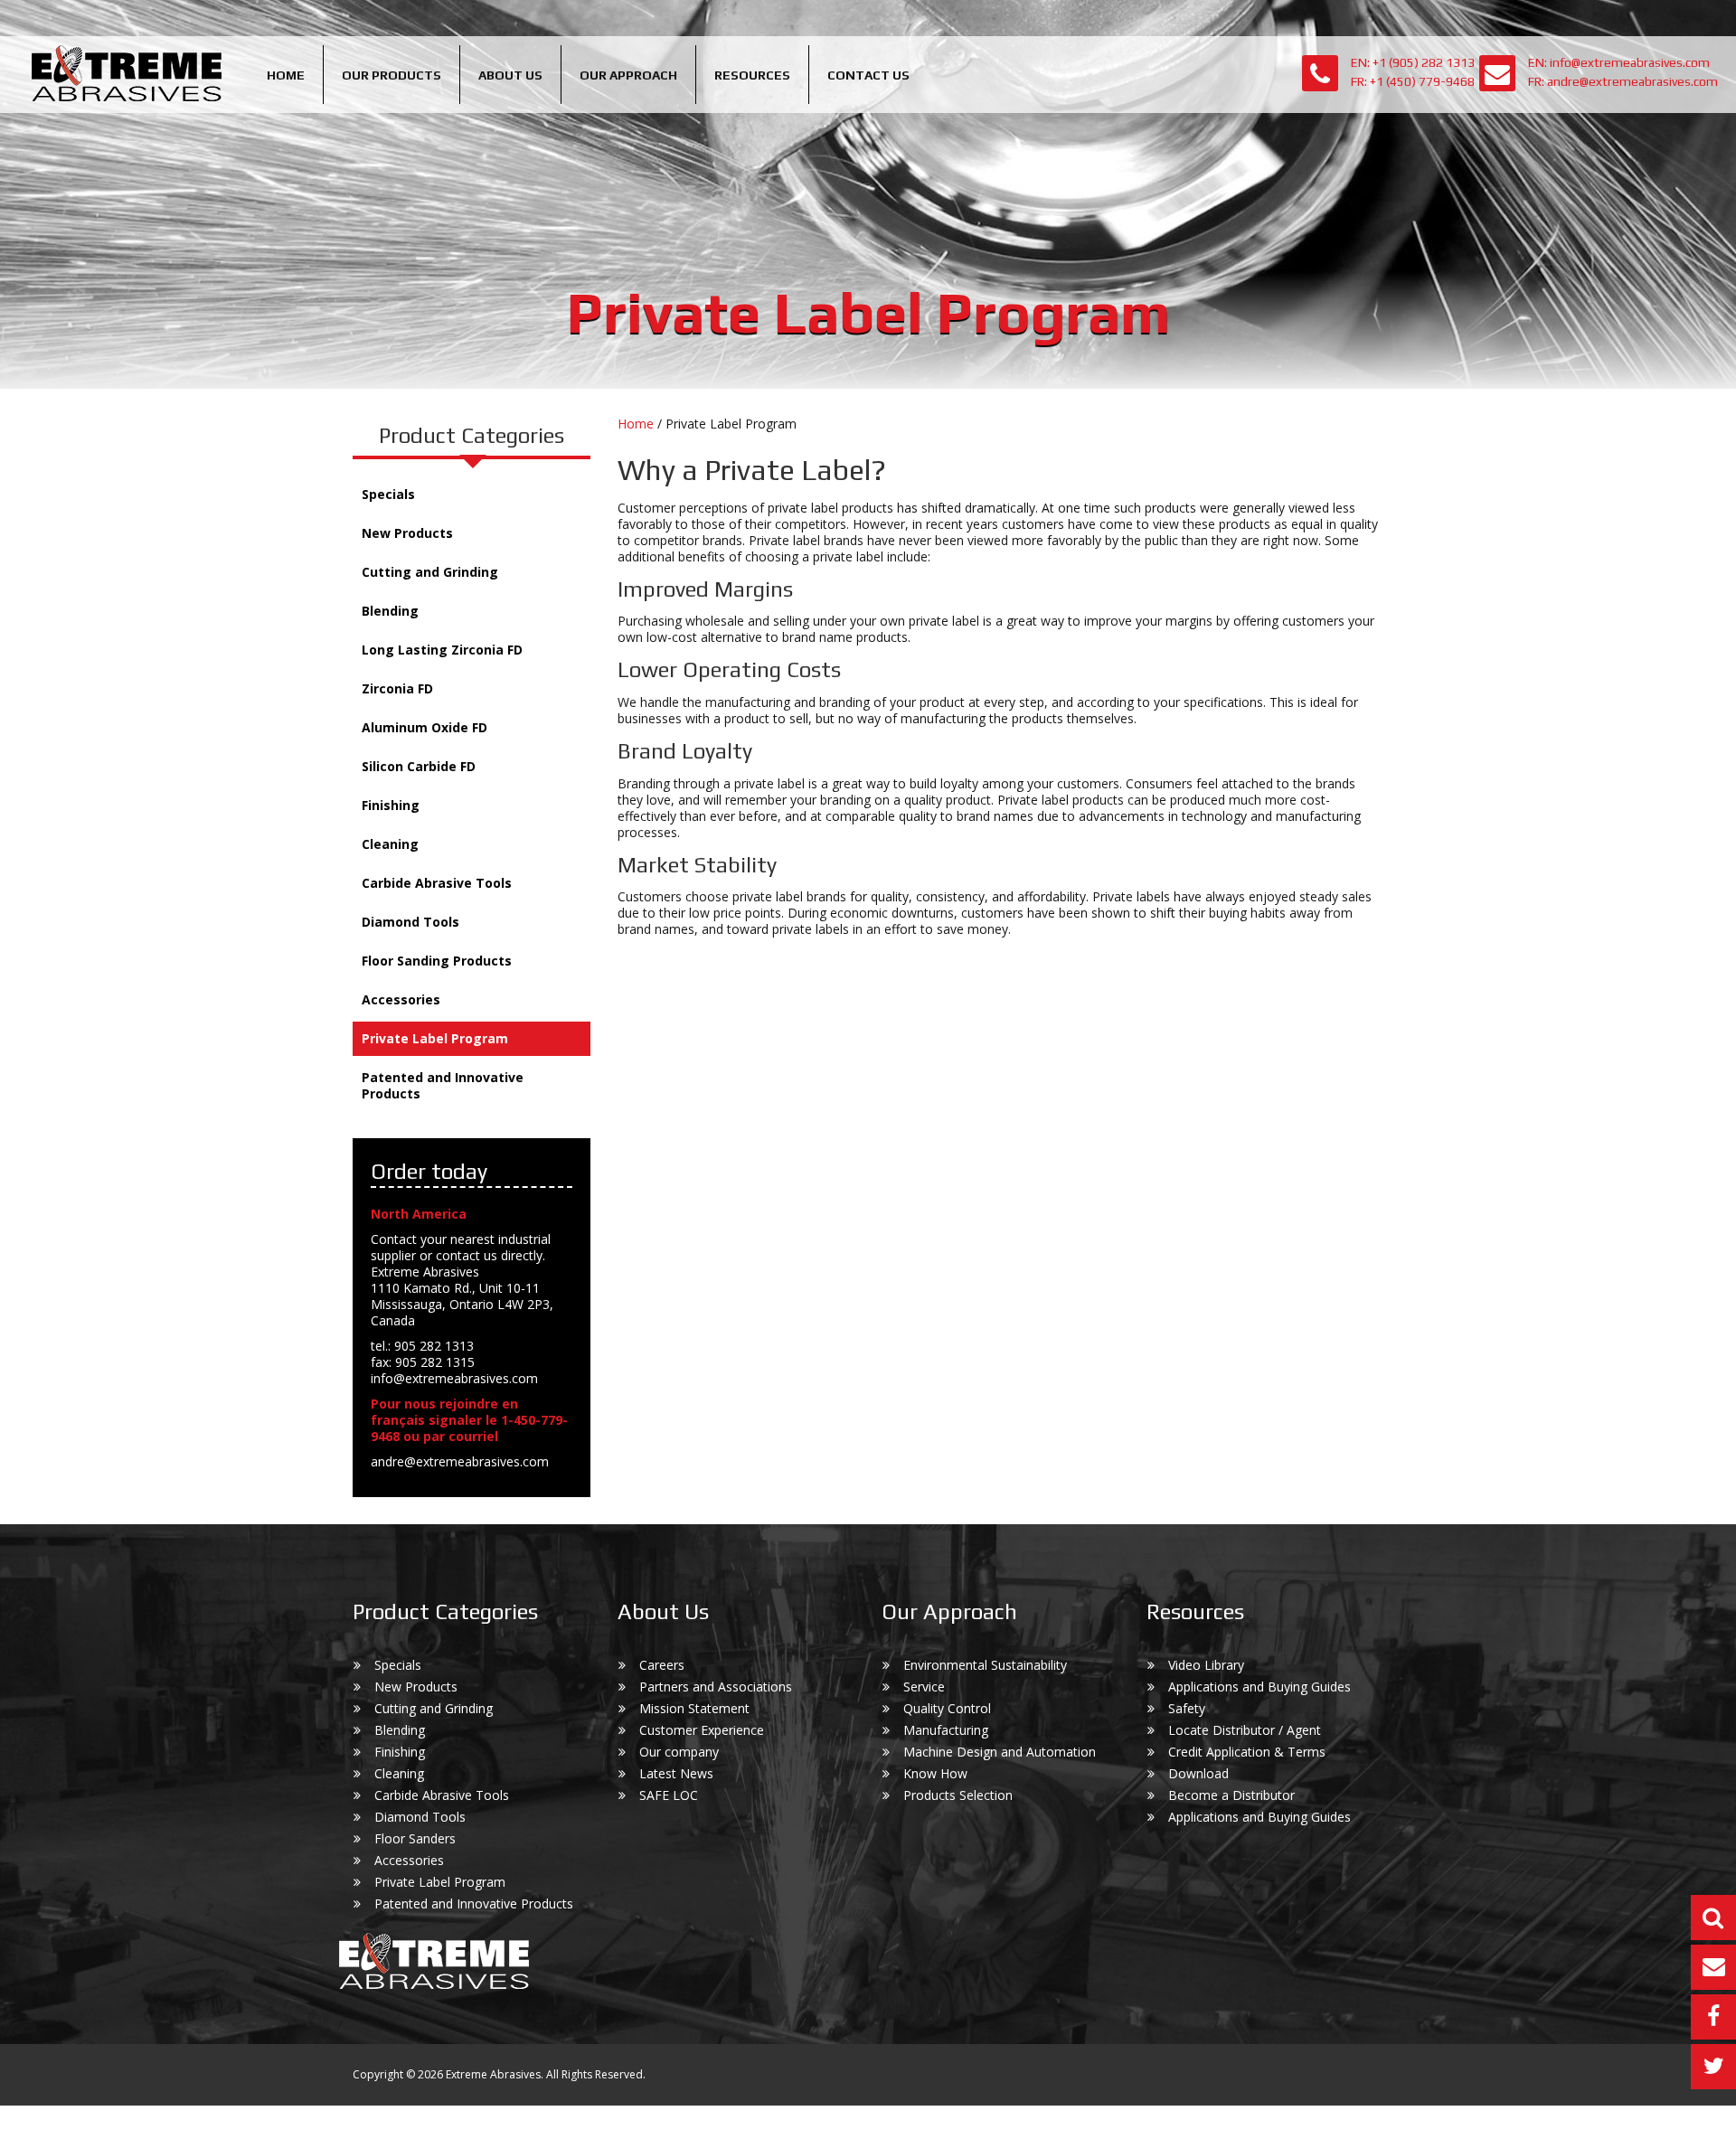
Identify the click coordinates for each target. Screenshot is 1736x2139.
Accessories (401, 999)
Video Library (1206, 1665)
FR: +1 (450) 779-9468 (1413, 81)
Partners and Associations (716, 1687)
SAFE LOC (669, 1795)
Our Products (392, 75)
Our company (679, 1752)
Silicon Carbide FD (419, 766)
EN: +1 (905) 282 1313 (1413, 62)
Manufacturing (946, 1730)
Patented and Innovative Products (443, 1085)
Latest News (676, 1773)
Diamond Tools (410, 922)
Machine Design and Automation (1000, 1752)
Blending (390, 611)
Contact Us (868, 75)
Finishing (391, 805)
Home (286, 75)
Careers (662, 1665)
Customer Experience (702, 1730)
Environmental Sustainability (985, 1665)
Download (1198, 1773)
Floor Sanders (415, 1838)
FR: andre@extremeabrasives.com (1623, 81)
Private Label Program (435, 1038)
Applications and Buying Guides (1260, 1687)
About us (510, 75)
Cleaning (390, 844)
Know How (935, 1773)
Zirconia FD (397, 688)
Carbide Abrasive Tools (437, 883)
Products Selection (958, 1795)
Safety (1187, 1708)
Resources (752, 75)
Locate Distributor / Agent (1245, 1730)
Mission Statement (694, 1708)
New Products (407, 533)
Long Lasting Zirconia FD (442, 650)
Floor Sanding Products (437, 961)
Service (924, 1687)
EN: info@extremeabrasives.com (1619, 62)
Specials (388, 494)
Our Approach (628, 75)
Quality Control (947, 1708)
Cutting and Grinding (430, 572)
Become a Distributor (1231, 1795)
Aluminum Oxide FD (425, 727)
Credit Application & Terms (1247, 1752)
